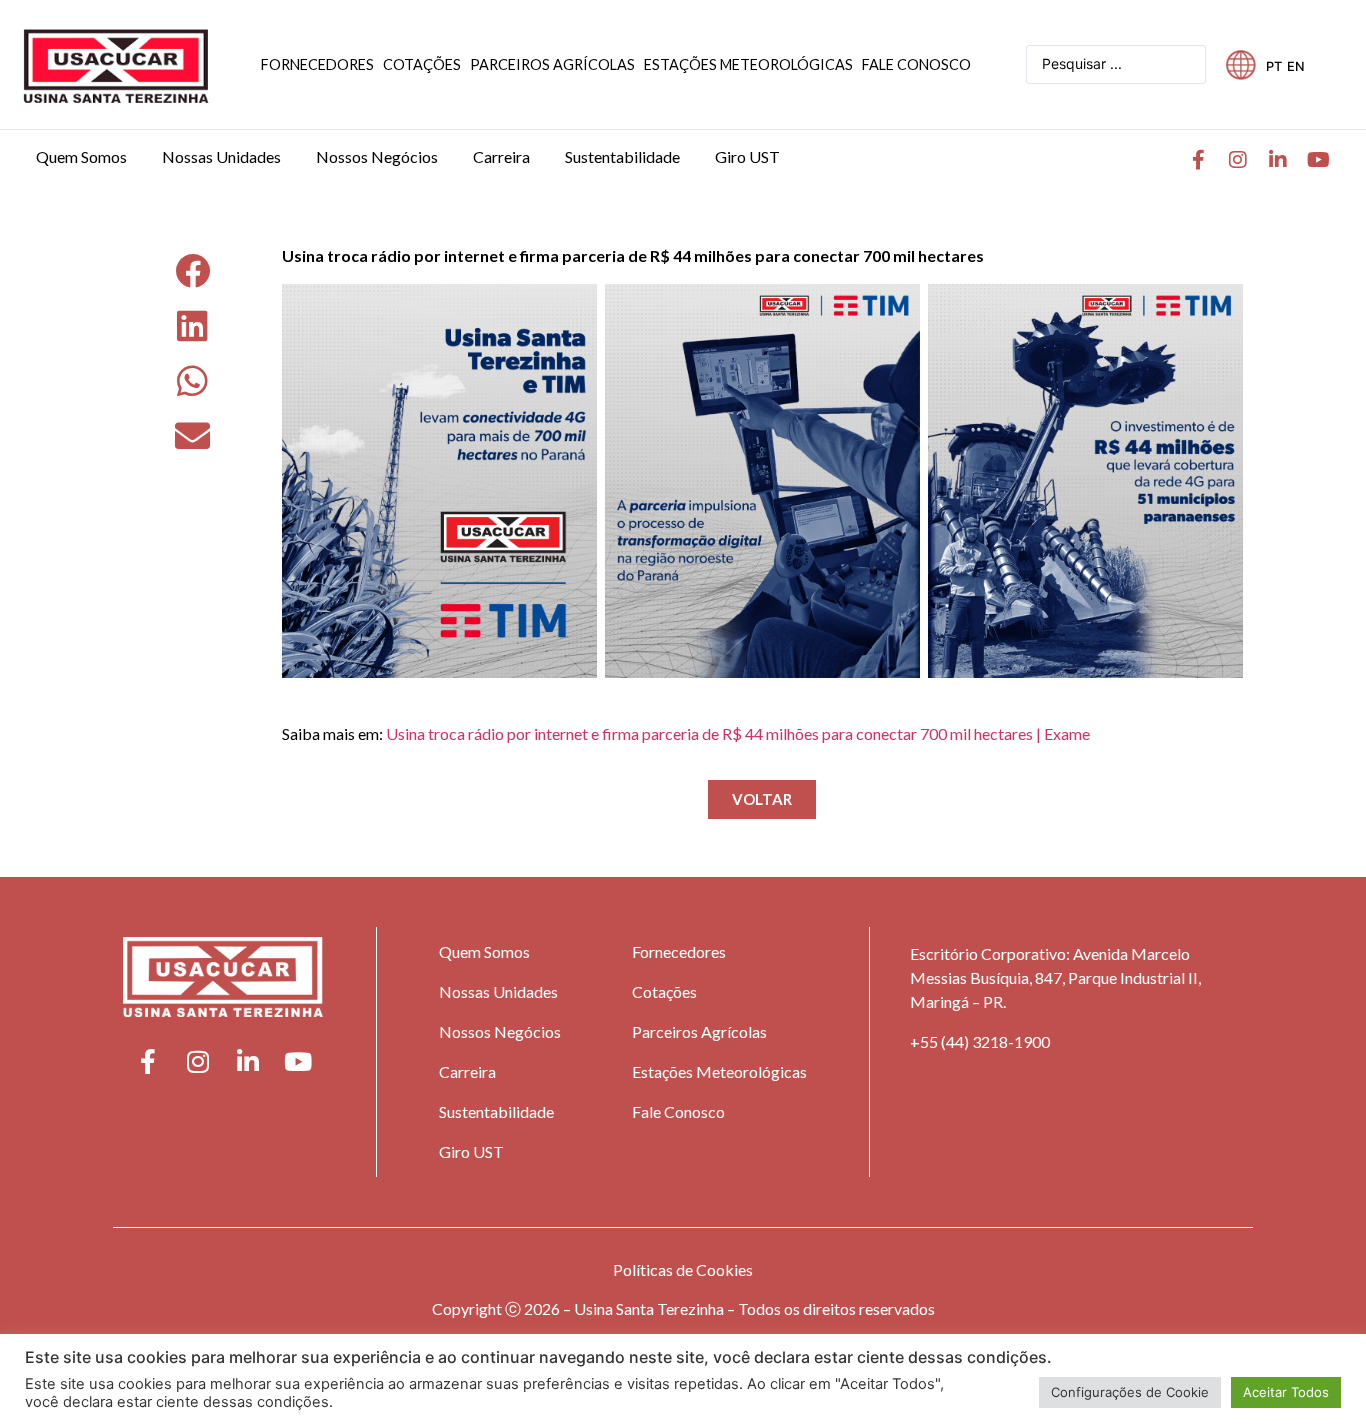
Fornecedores (679, 951)
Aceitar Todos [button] (1286, 1392)
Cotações (664, 991)
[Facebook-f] (1198, 160)
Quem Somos (484, 951)
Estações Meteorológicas (719, 1071)
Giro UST (471, 1151)
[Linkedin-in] (1278, 160)
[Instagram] (1238, 160)
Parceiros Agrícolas (699, 1031)
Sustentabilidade (496, 1111)
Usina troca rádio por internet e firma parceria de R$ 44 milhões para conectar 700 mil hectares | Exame (738, 733)
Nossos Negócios (500, 1031)
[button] (192, 270)
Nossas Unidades (498, 991)
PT (1274, 66)
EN (1296, 66)
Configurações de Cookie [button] (1130, 1392)
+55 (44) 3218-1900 (980, 1041)
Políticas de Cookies (683, 1269)
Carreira (467, 1071)
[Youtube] (1318, 160)
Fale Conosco (678, 1111)
